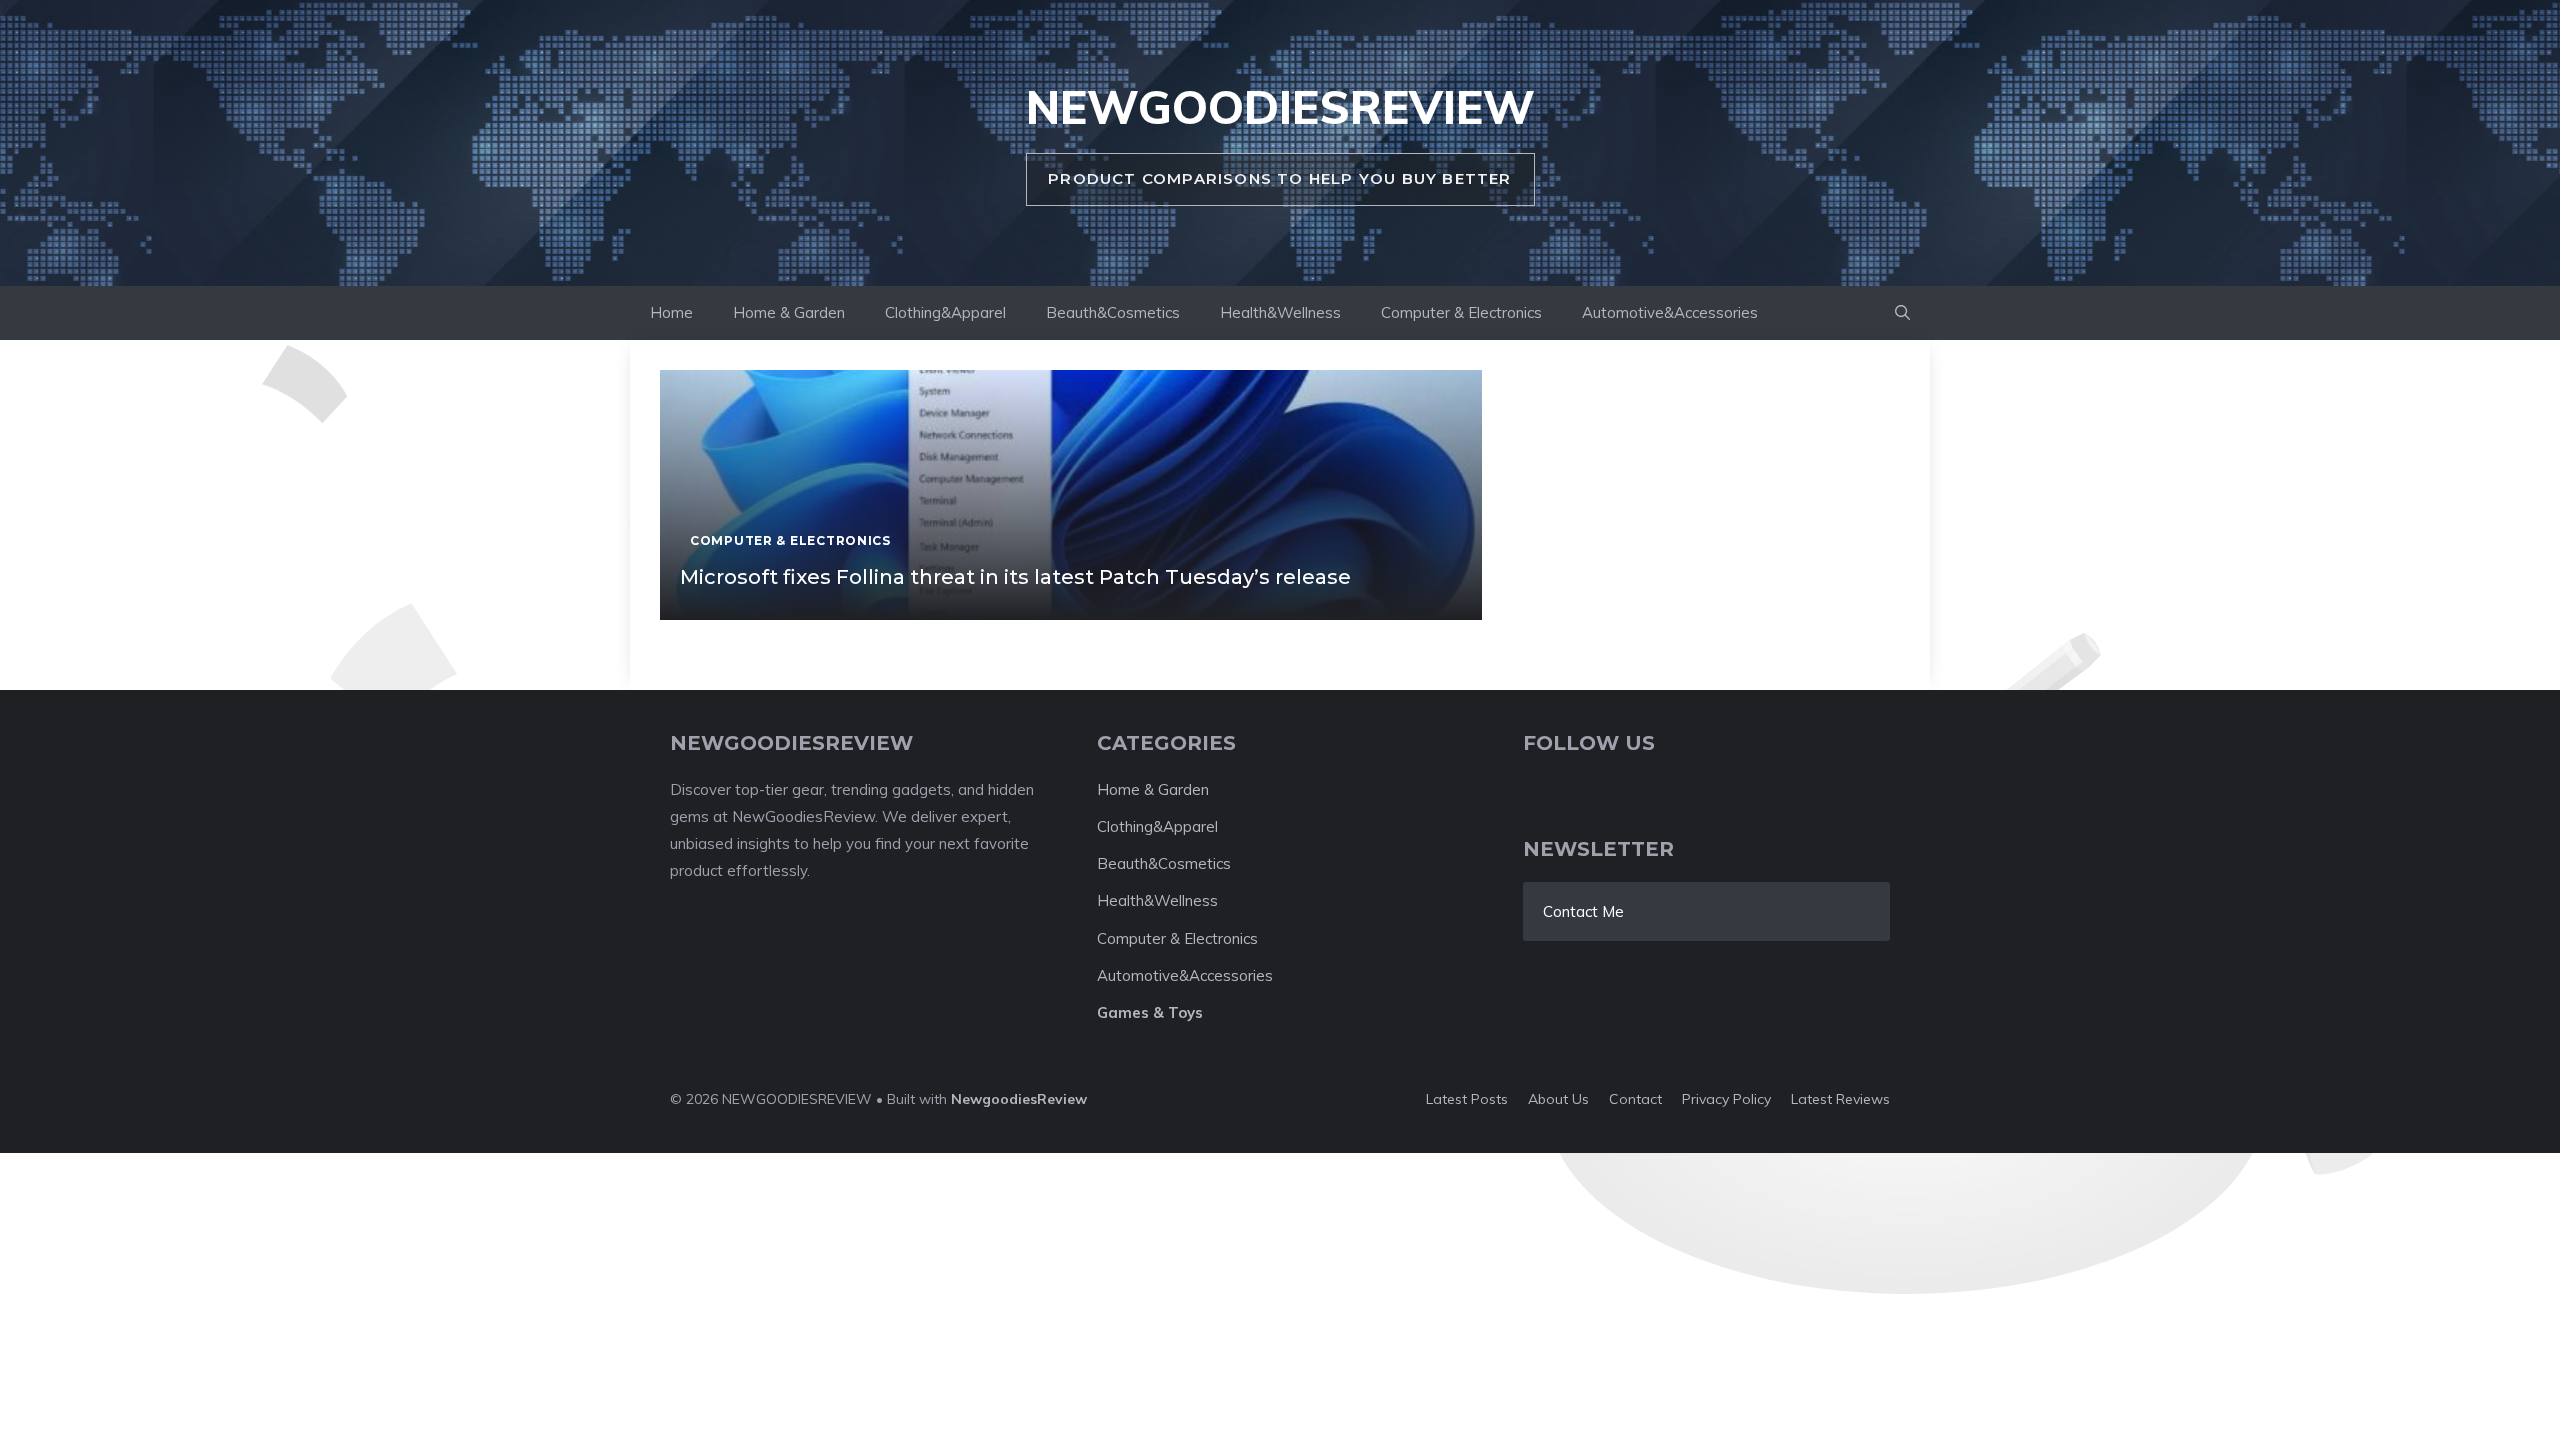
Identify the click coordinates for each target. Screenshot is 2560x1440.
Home (671, 312)
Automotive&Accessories (1670, 312)
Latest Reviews (1840, 1099)
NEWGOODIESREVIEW (1280, 107)
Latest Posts (1467, 1099)
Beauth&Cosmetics (1113, 312)
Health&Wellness (1280, 312)
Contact (1635, 1099)
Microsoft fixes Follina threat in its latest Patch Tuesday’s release (1015, 577)
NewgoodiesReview (1019, 1099)
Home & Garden (789, 312)
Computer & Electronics (1461, 312)
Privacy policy (1726, 1099)
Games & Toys (1150, 1012)
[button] (1902, 313)
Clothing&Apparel (945, 312)
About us (1558, 1099)
